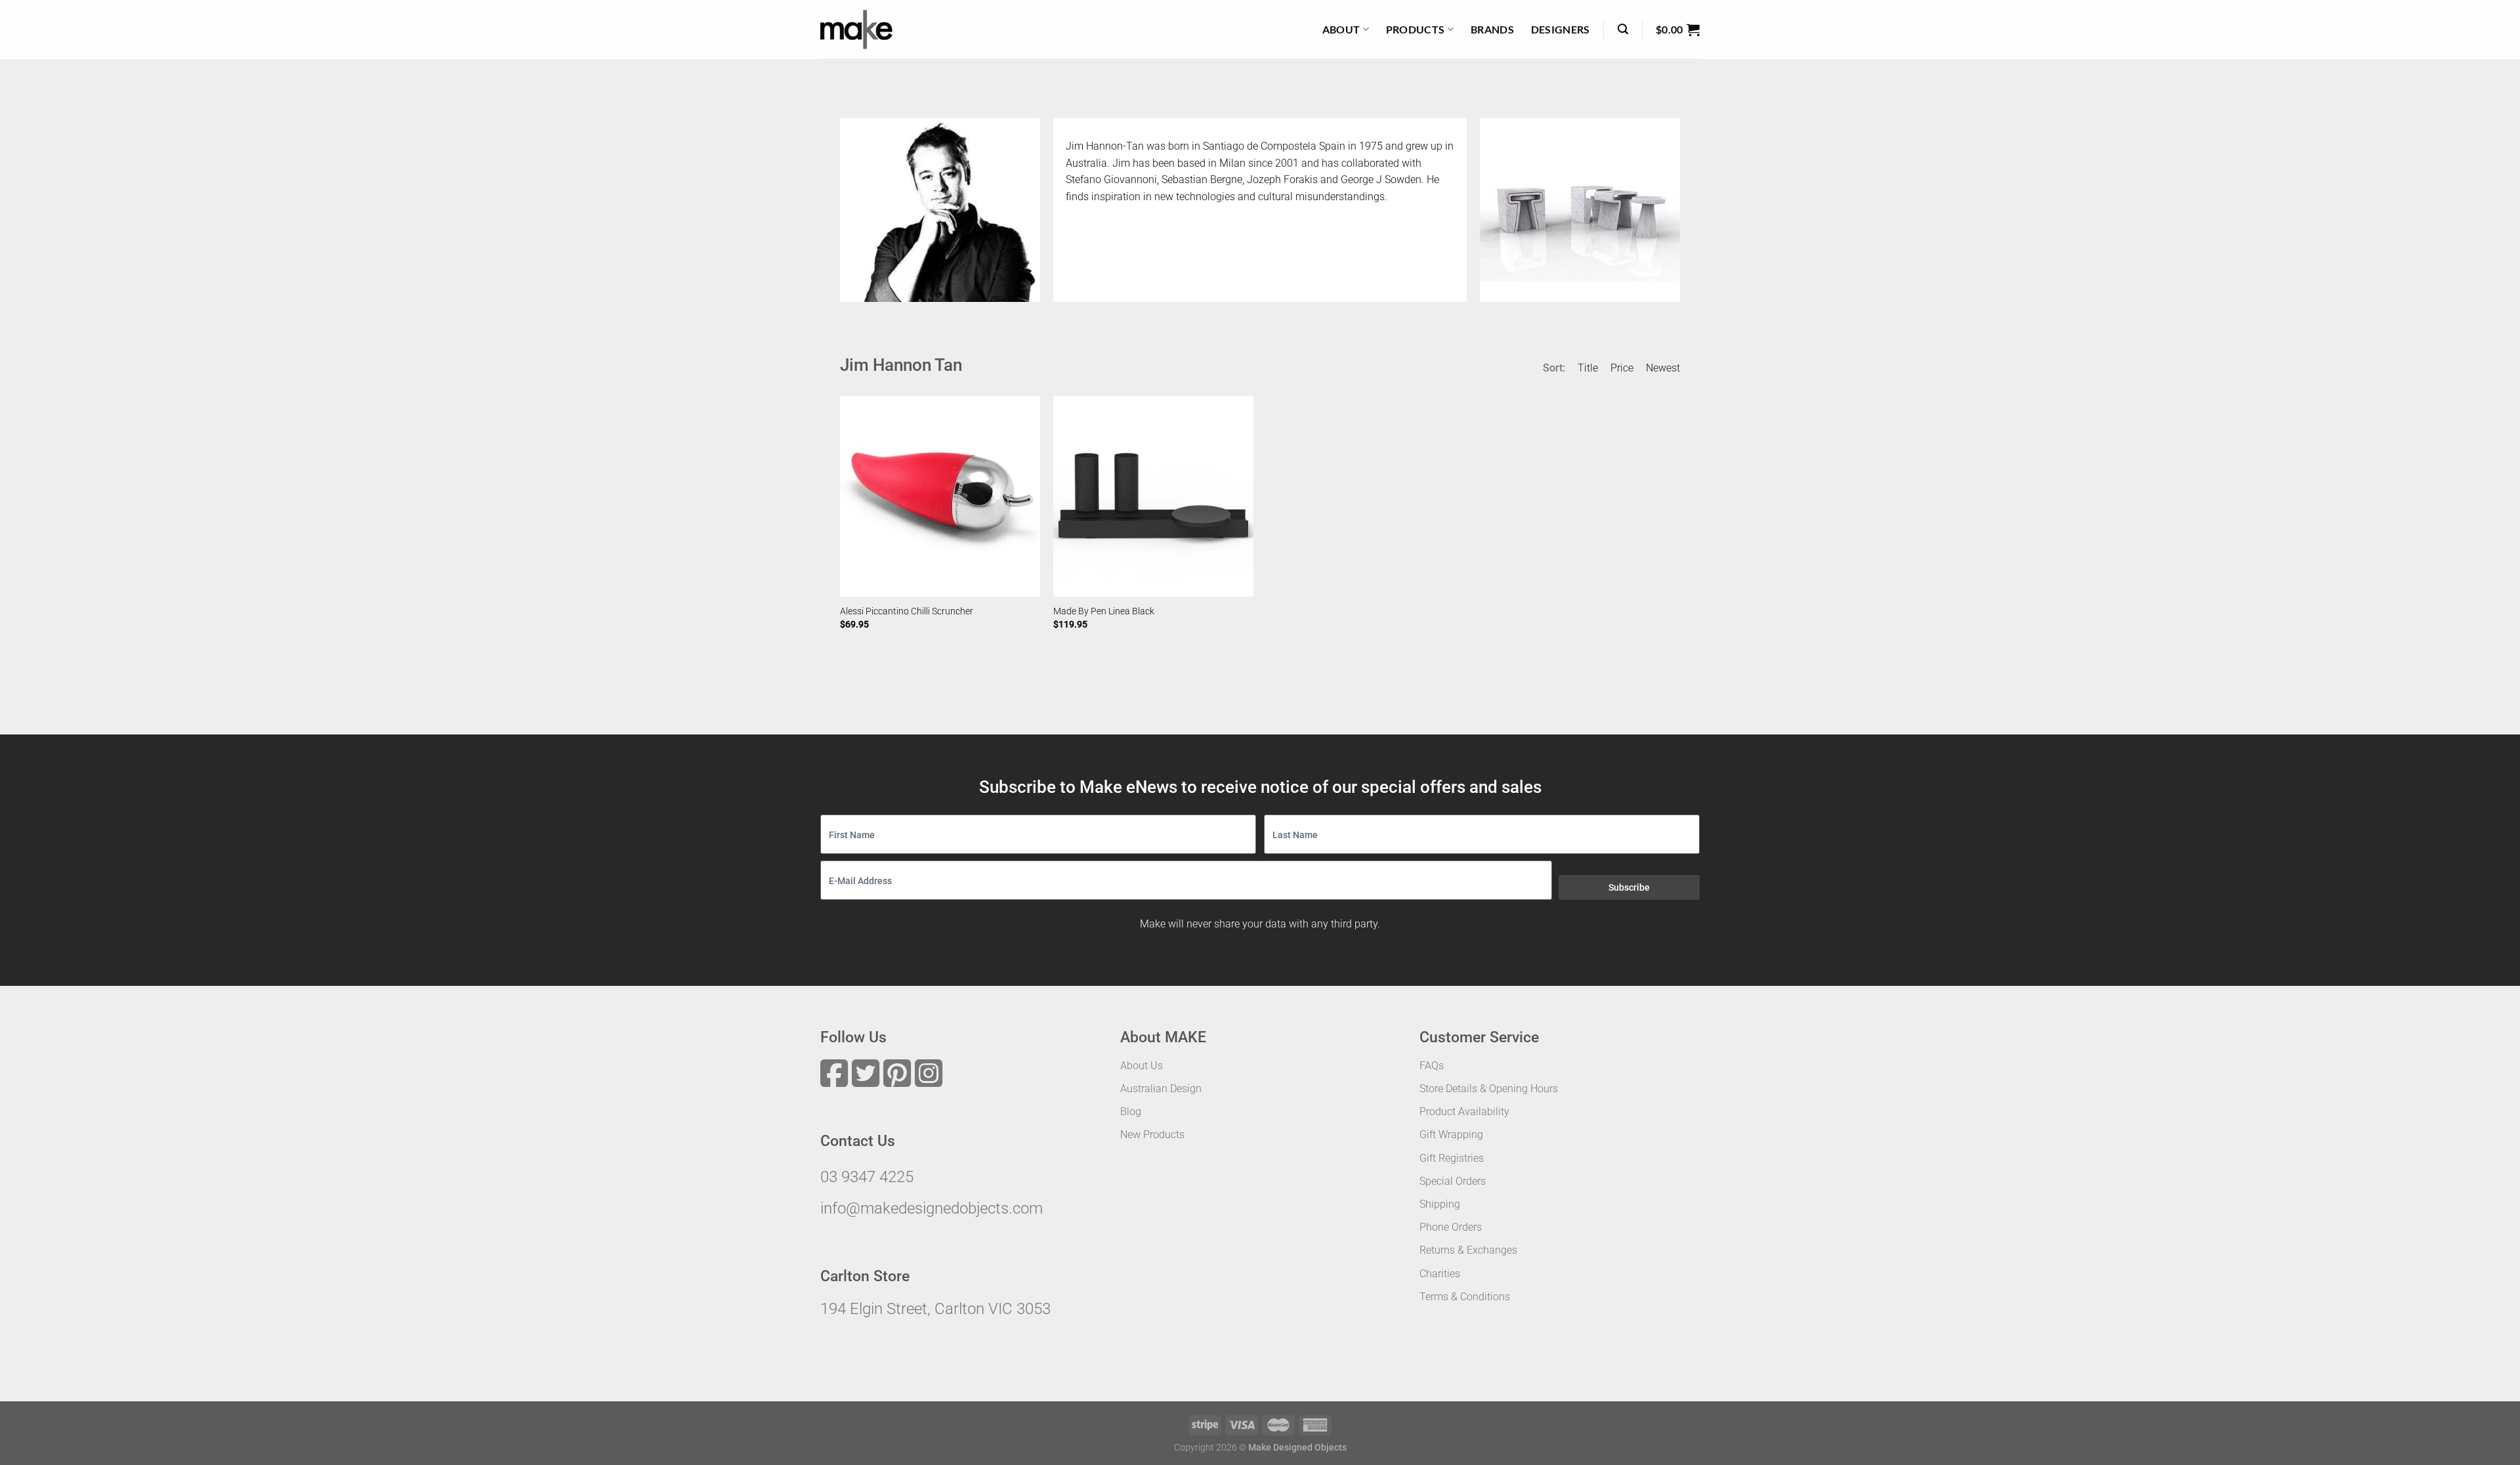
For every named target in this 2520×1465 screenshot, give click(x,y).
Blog (1131, 1112)
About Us (1142, 1066)
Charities (1440, 1274)
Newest (1663, 368)
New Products (1152, 1135)
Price (1622, 368)
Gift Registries (1452, 1158)
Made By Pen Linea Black (1104, 611)
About (1341, 29)
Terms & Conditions (1465, 1297)
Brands (1492, 29)
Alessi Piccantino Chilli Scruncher (907, 611)
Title (1588, 368)
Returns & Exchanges (1468, 1250)
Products (1416, 29)
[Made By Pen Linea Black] (1153, 496)
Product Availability (1464, 1112)
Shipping (1440, 1204)
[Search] (1623, 29)
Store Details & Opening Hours (1489, 1089)
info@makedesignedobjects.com (932, 1208)
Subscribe (1629, 887)
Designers (1561, 29)
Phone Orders (1451, 1227)
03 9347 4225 (867, 1177)
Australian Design (1161, 1089)
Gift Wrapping (1451, 1135)
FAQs (1432, 1066)
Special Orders (1453, 1181)
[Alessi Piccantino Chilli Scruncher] (940, 496)
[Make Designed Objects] (856, 30)
